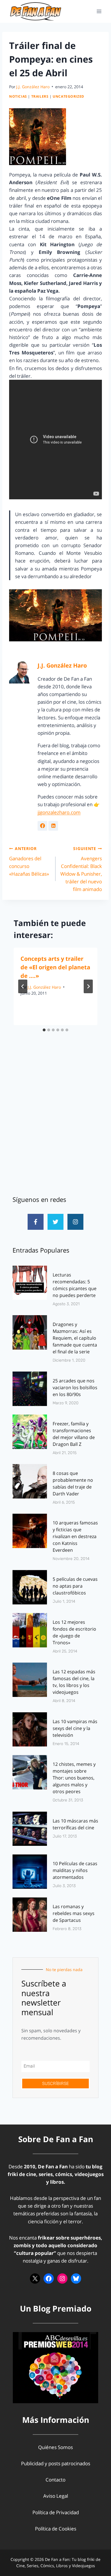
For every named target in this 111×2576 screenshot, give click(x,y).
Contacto (55, 2480)
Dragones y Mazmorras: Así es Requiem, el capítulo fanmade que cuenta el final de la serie (75, 1338)
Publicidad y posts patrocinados (56, 2463)
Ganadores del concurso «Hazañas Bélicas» (29, 861)
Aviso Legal (56, 2496)
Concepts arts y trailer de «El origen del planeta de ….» (55, 967)
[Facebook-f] (36, 1222)
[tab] (44, 1030)
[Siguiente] (88, 986)
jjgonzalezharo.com (59, 812)
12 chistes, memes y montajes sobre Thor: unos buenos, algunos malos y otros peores (74, 1778)
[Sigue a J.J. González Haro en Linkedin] (53, 826)
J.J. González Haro (33, 87)
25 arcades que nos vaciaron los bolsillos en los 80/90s (75, 1387)
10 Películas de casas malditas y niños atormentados (75, 1870)
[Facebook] (49, 2279)
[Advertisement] (55, 1124)
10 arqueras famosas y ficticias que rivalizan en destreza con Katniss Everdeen (75, 1536)
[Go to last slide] (23, 986)
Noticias (18, 96)
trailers (40, 96)
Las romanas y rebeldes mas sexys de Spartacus (74, 1913)
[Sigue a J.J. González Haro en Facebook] (42, 826)
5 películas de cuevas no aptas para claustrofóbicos (75, 1586)
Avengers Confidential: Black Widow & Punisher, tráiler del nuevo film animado (81, 869)
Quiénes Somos (55, 2447)
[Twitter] (55, 1222)
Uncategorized (68, 96)
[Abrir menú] (99, 11)
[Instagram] (75, 1222)
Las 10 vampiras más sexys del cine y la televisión (75, 1728)
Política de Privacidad (56, 2512)
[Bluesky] (76, 2279)
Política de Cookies (56, 2529)
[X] (35, 2279)
